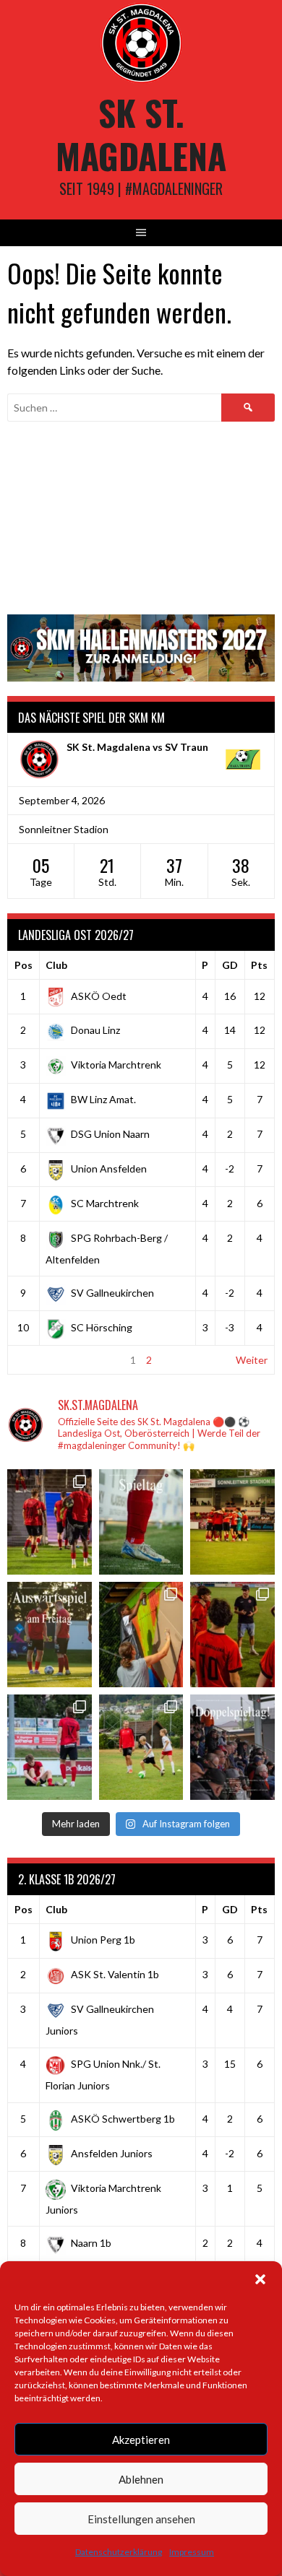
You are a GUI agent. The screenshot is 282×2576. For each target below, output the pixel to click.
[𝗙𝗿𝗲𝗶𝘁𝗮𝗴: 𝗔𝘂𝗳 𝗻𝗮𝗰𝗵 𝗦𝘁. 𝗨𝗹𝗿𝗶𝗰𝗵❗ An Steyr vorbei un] (50, 1635)
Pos (23, 965)
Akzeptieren (141, 2440)
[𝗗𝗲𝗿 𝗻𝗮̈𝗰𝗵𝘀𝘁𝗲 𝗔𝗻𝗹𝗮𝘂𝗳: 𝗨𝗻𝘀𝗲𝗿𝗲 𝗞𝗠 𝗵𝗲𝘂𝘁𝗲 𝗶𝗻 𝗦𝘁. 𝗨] (141, 1522)
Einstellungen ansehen (141, 2519)
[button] (260, 2279)
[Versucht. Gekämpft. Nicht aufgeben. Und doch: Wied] (50, 1522)
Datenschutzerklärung (119, 2552)
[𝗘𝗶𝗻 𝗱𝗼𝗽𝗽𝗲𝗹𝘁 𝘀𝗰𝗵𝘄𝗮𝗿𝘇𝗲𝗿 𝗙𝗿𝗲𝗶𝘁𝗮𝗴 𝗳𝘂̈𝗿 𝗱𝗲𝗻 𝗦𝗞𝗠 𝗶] (232, 1635)
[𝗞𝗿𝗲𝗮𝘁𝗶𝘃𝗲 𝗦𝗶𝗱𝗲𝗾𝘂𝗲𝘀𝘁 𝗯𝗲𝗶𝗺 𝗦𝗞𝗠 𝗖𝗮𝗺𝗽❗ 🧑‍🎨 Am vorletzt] (141, 1635)
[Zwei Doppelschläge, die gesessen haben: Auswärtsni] (50, 1747)
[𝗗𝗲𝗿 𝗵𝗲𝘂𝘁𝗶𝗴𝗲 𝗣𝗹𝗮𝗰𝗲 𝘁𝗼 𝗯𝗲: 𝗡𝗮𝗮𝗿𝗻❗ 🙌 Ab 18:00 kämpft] (232, 1747)
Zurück (30, 1360)
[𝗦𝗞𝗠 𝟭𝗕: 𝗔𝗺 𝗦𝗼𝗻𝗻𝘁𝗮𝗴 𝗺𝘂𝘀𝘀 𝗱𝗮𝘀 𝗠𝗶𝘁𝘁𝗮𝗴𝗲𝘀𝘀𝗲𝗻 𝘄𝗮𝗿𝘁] (232, 1522)
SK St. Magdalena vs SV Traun (137, 747)
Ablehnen (141, 2479)
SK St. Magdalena (141, 134)
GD (230, 965)
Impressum (192, 2552)
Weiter (252, 1360)
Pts (259, 965)
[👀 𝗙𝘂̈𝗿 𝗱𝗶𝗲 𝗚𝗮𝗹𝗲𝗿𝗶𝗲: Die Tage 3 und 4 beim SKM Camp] (141, 1747)
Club (56, 965)
